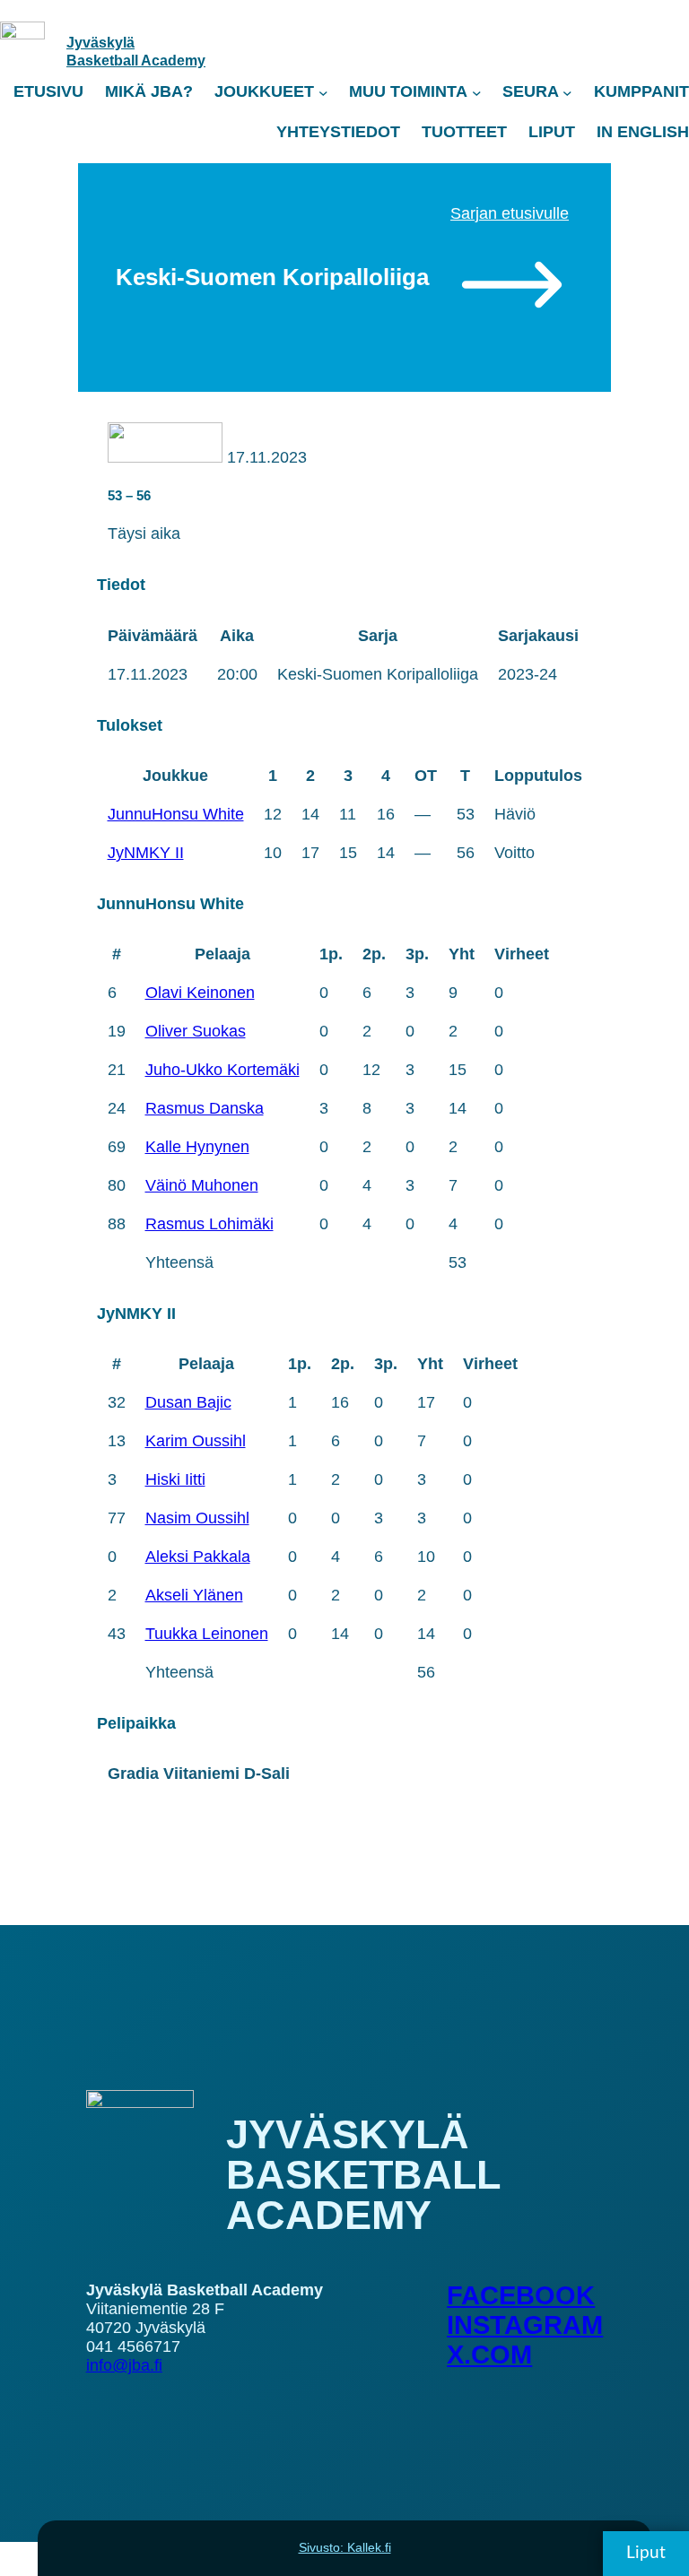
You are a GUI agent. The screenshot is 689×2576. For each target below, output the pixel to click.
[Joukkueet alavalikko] (323, 92)
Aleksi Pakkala (198, 1557)
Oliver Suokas (196, 1031)
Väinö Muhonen (202, 1185)
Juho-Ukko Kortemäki (222, 1070)
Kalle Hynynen (197, 1147)
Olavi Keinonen (200, 993)
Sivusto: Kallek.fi (345, 2547)
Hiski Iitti (175, 1479)
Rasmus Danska (205, 1108)
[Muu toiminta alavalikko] (477, 92)
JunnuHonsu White (176, 814)
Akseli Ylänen (194, 1595)
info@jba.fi (124, 2365)
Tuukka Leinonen (207, 1634)
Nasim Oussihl (197, 1518)
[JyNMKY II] (165, 457)
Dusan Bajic (188, 1402)
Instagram (525, 2325)
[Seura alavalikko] (567, 92)
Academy (173, 60)
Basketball (104, 60)
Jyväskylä (100, 42)
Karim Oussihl (196, 1441)
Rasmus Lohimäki (209, 1224)
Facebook (521, 2295)
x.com (489, 2355)
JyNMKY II (146, 853)
